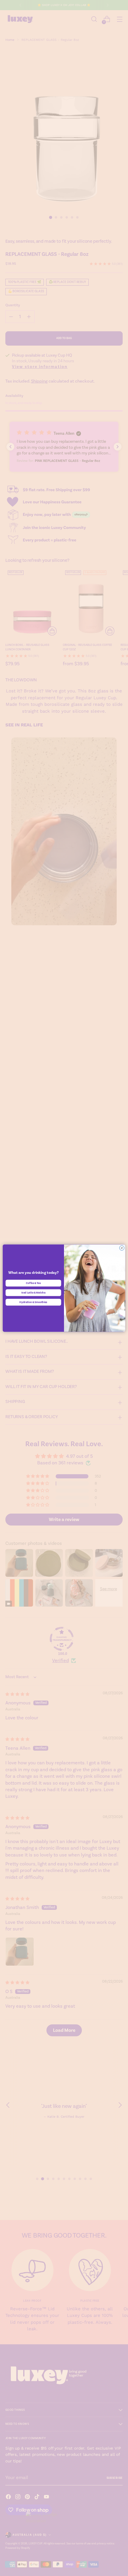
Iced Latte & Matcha (33, 1292)
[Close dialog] (122, 1248)
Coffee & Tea (33, 1283)
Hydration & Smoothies (33, 1302)
